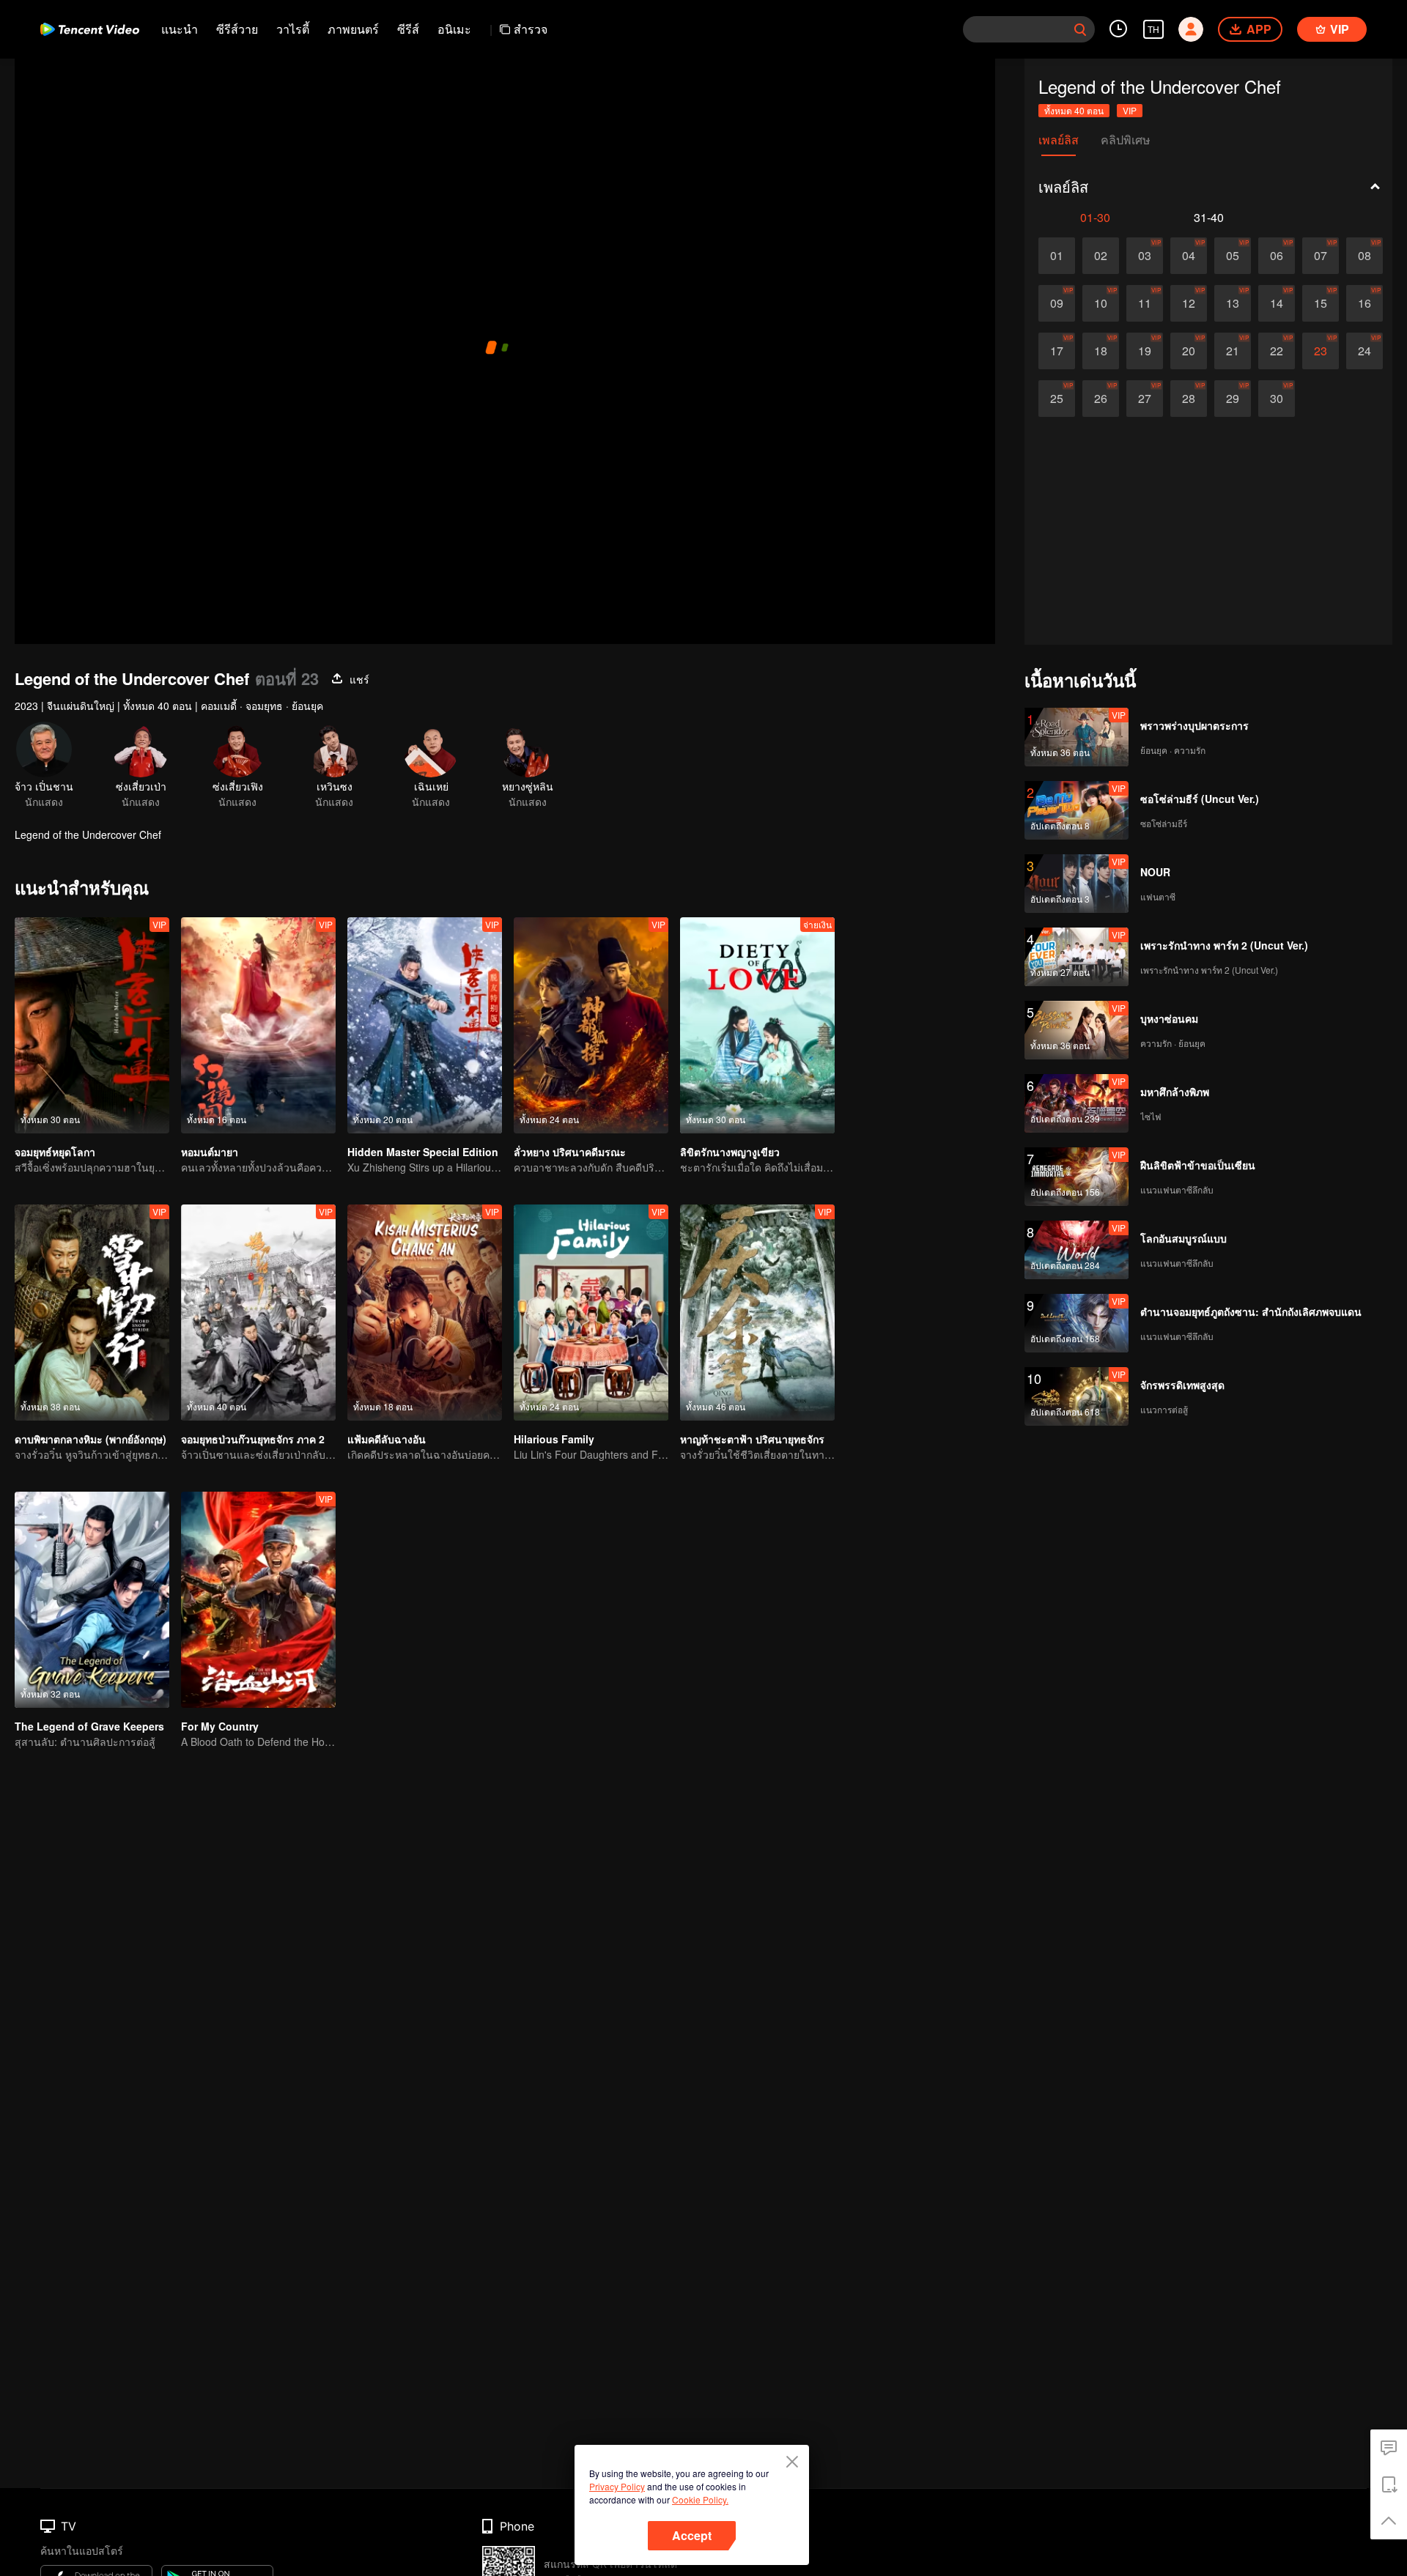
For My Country (220, 1726)
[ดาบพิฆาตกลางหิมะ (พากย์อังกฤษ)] (92, 1313)
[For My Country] (258, 1600)
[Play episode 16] (1364, 303)
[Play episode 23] (1321, 351)
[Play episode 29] (1233, 399)
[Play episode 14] (1277, 303)
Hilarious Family (554, 1439)
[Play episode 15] (1321, 303)
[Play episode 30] (1277, 399)
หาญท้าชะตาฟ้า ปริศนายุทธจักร (754, 1439)
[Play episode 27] (1145, 399)
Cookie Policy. (700, 2499)
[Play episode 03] (1145, 256)
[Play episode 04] (1189, 256)
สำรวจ (531, 29)
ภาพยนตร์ (353, 29)
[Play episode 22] (1277, 351)
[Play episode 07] (1321, 256)
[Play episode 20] (1189, 351)
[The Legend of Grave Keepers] (92, 1600)
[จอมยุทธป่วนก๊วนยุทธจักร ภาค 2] (258, 1313)
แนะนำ (180, 29)
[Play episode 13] (1233, 303)
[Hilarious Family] (591, 1313)
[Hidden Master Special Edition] (425, 1025)
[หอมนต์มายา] (258, 1025)
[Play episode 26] (1101, 399)
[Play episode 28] (1189, 399)
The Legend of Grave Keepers (89, 1726)
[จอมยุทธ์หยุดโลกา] (92, 1025)
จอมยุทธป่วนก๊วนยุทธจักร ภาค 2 (253, 1439)
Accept (692, 2535)
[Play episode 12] (1189, 303)
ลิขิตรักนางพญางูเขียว (730, 1152)
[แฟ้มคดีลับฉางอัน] (425, 1313)
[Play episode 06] (1277, 256)
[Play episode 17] (1057, 351)
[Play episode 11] (1145, 303)
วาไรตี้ (293, 29)
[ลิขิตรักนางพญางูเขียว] (757, 1025)
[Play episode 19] (1145, 351)
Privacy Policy (617, 2486)
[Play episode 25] (1057, 399)
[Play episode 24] (1364, 351)
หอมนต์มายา (210, 1152)
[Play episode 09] (1057, 303)
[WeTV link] (90, 29)
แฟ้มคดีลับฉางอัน (387, 1439)
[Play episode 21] (1233, 351)
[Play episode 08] (1364, 256)
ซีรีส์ (408, 29)
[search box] (1080, 29)
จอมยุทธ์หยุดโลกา (55, 1152)
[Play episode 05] (1233, 256)
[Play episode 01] (1057, 256)
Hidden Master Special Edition (423, 1152)
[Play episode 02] (1101, 256)
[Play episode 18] (1101, 351)
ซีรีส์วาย (237, 29)
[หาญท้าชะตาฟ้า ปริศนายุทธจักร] (757, 1313)
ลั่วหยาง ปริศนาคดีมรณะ (570, 1152)
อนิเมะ (454, 29)
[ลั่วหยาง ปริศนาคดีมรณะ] (591, 1025)
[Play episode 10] (1101, 303)
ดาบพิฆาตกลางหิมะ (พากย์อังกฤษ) (91, 1439)
